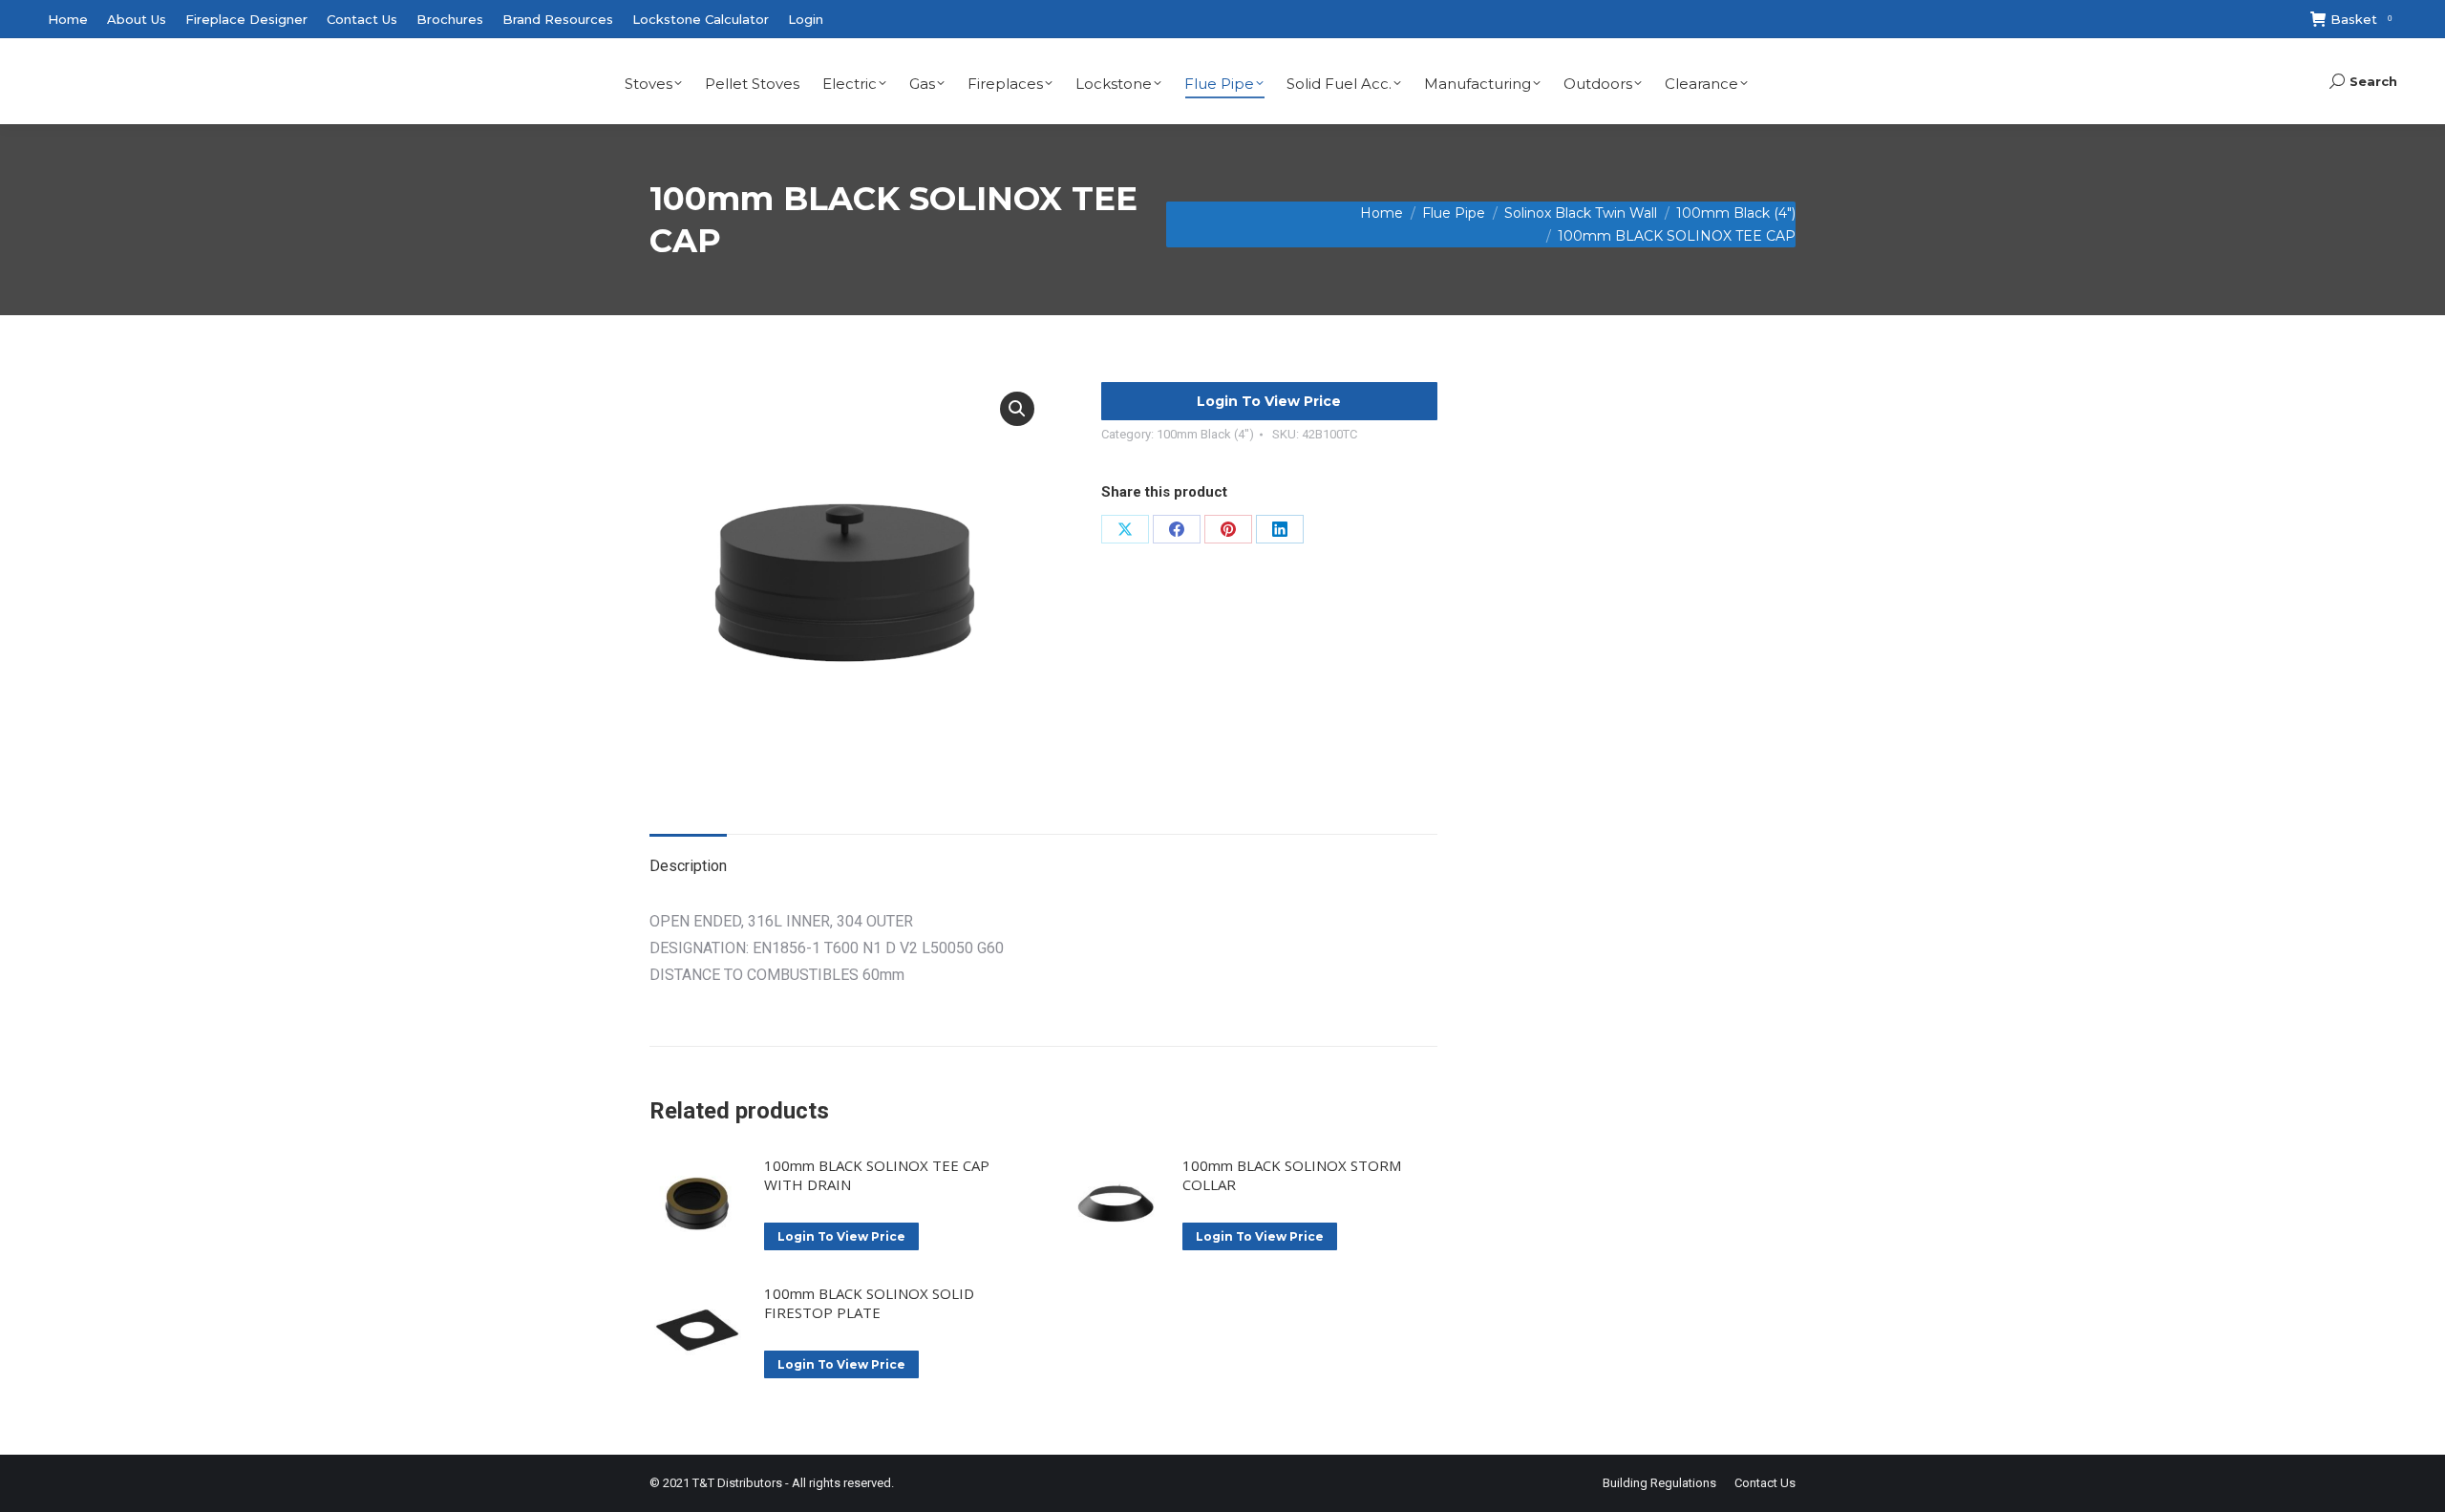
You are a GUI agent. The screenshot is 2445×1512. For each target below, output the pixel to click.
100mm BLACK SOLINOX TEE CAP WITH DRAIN (877, 1175)
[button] (1017, 409)
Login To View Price (1269, 401)
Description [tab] (688, 866)
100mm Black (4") (1205, 434)
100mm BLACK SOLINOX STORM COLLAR (1292, 1175)
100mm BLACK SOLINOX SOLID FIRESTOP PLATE (869, 1303)
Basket (2361, 19)
